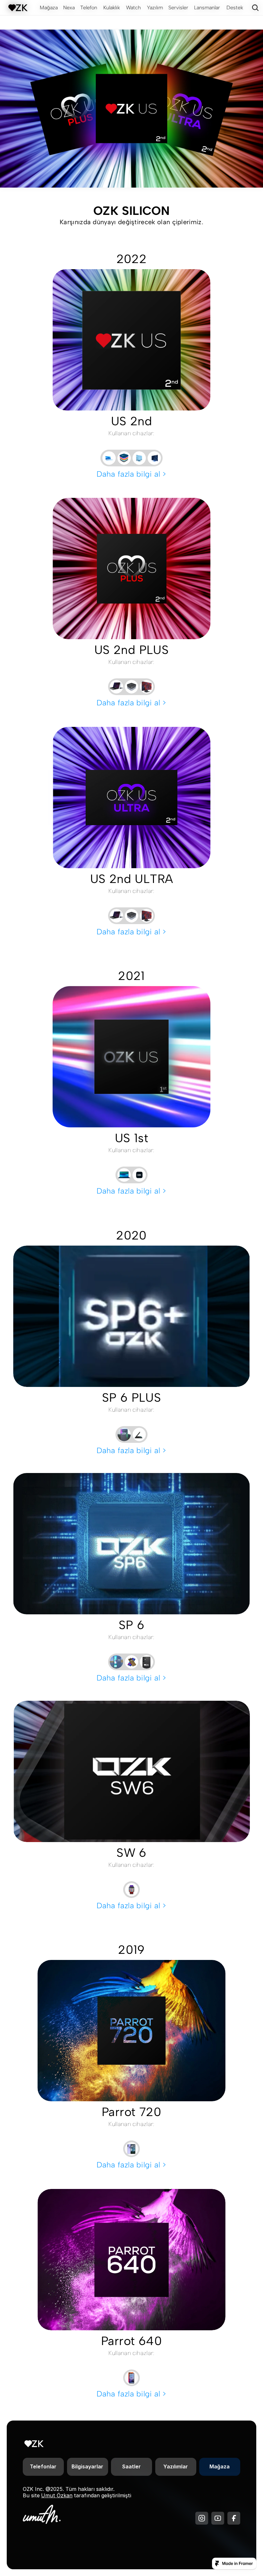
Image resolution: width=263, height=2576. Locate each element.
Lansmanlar (207, 8)
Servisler (178, 8)
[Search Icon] (255, 8)
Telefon (89, 8)
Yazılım (155, 8)
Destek (235, 8)
